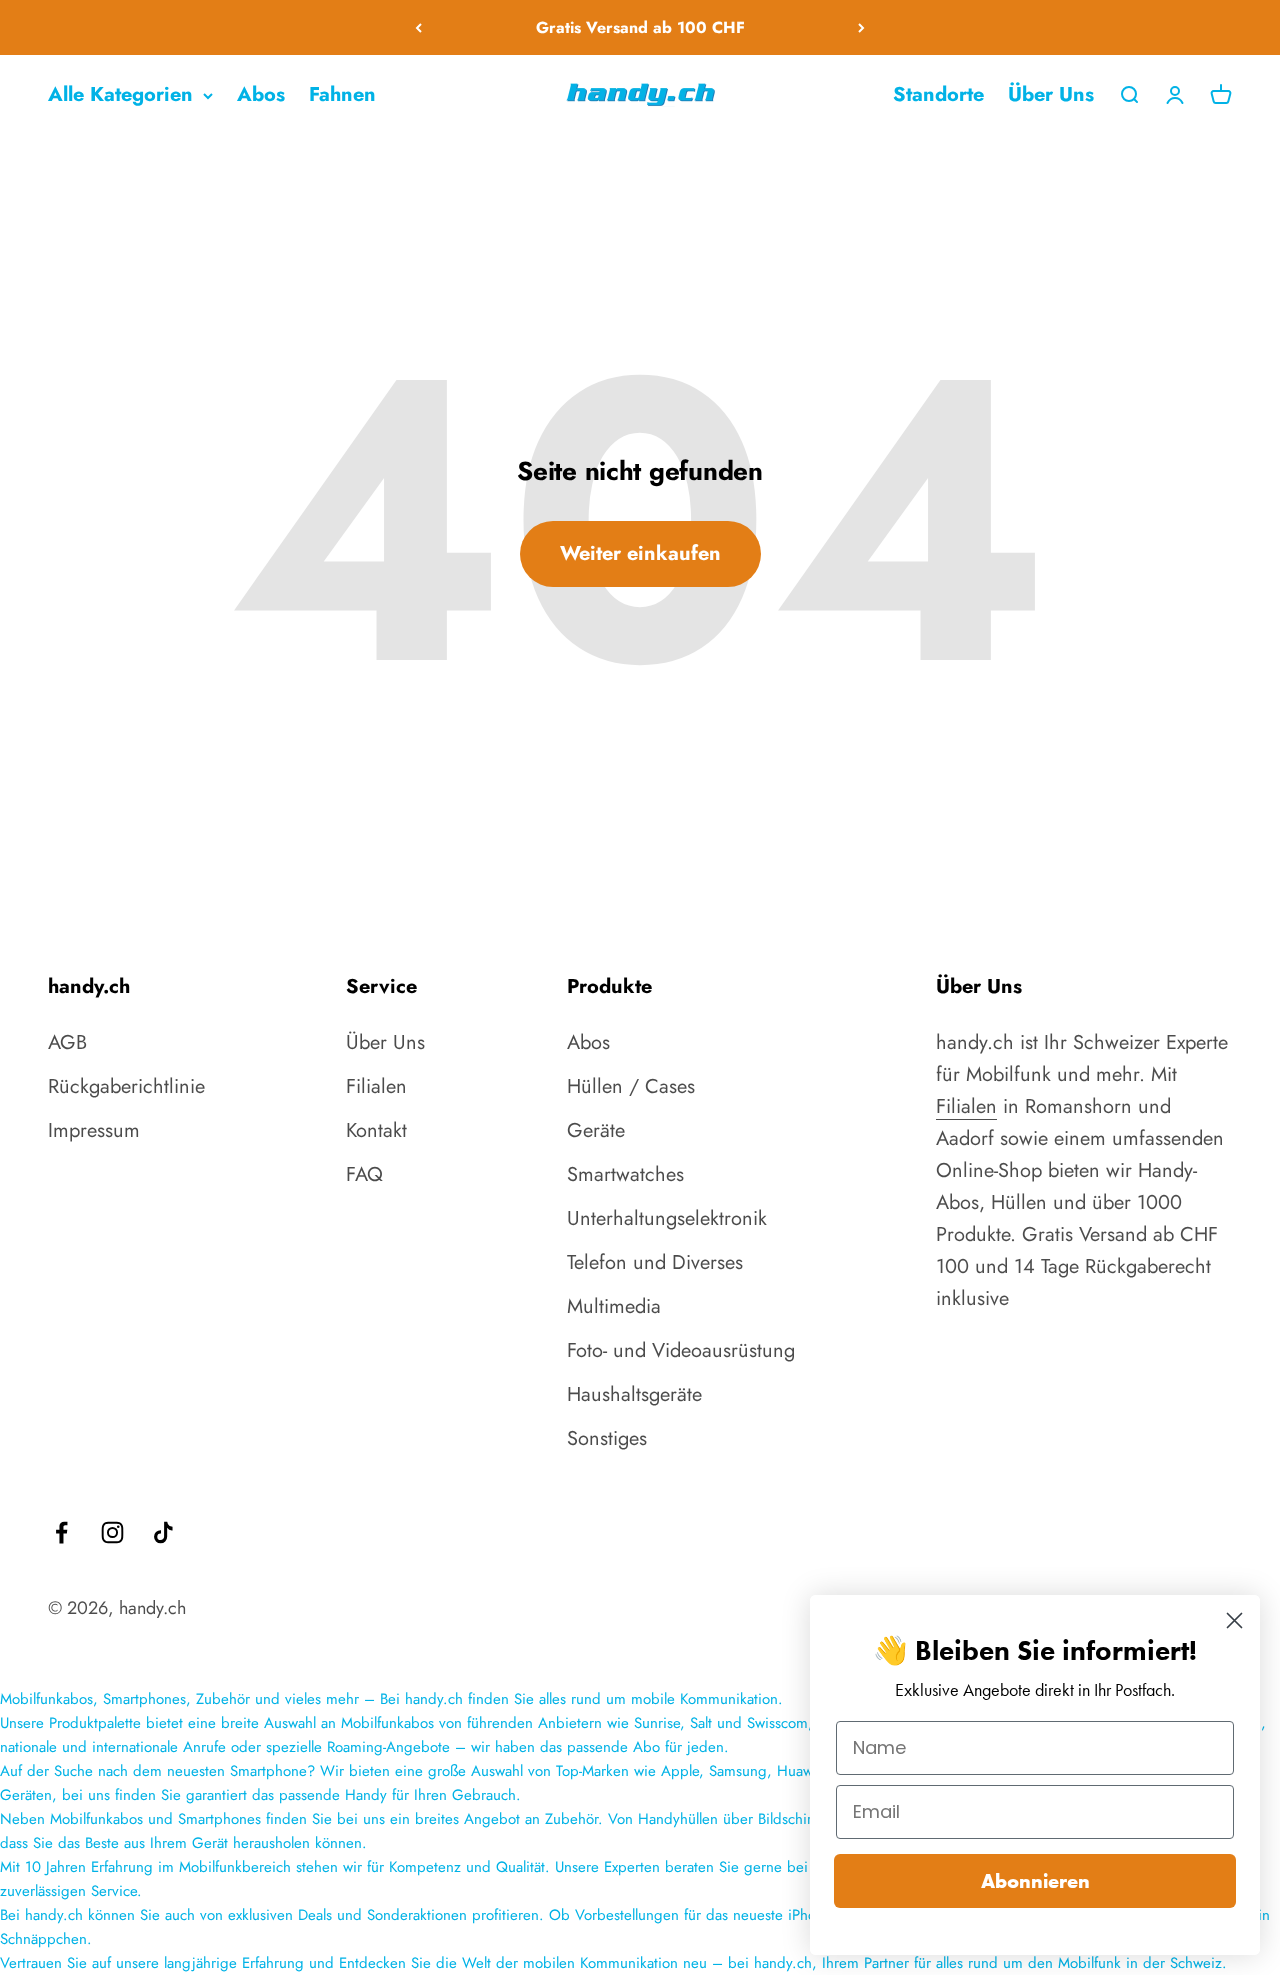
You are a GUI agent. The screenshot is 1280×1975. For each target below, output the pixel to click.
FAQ (364, 1174)
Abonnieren (1035, 1881)
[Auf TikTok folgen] (163, 1532)
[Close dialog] (1234, 1620)
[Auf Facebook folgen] (61, 1532)
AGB (67, 1042)
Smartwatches (625, 1174)
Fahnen (342, 94)
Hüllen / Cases (631, 1086)
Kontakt (376, 1130)
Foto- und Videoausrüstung (681, 1350)
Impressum (94, 1130)
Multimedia (614, 1306)
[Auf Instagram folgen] (112, 1532)
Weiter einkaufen (640, 553)
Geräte (596, 1130)
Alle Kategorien (120, 94)
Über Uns (1051, 94)
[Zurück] (418, 27)
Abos (261, 94)
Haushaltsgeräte (634, 1394)
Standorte (938, 94)
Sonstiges (607, 1438)
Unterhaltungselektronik (667, 1218)
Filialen (376, 1086)
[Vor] (861, 27)
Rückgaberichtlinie (126, 1086)
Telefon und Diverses (655, 1262)
